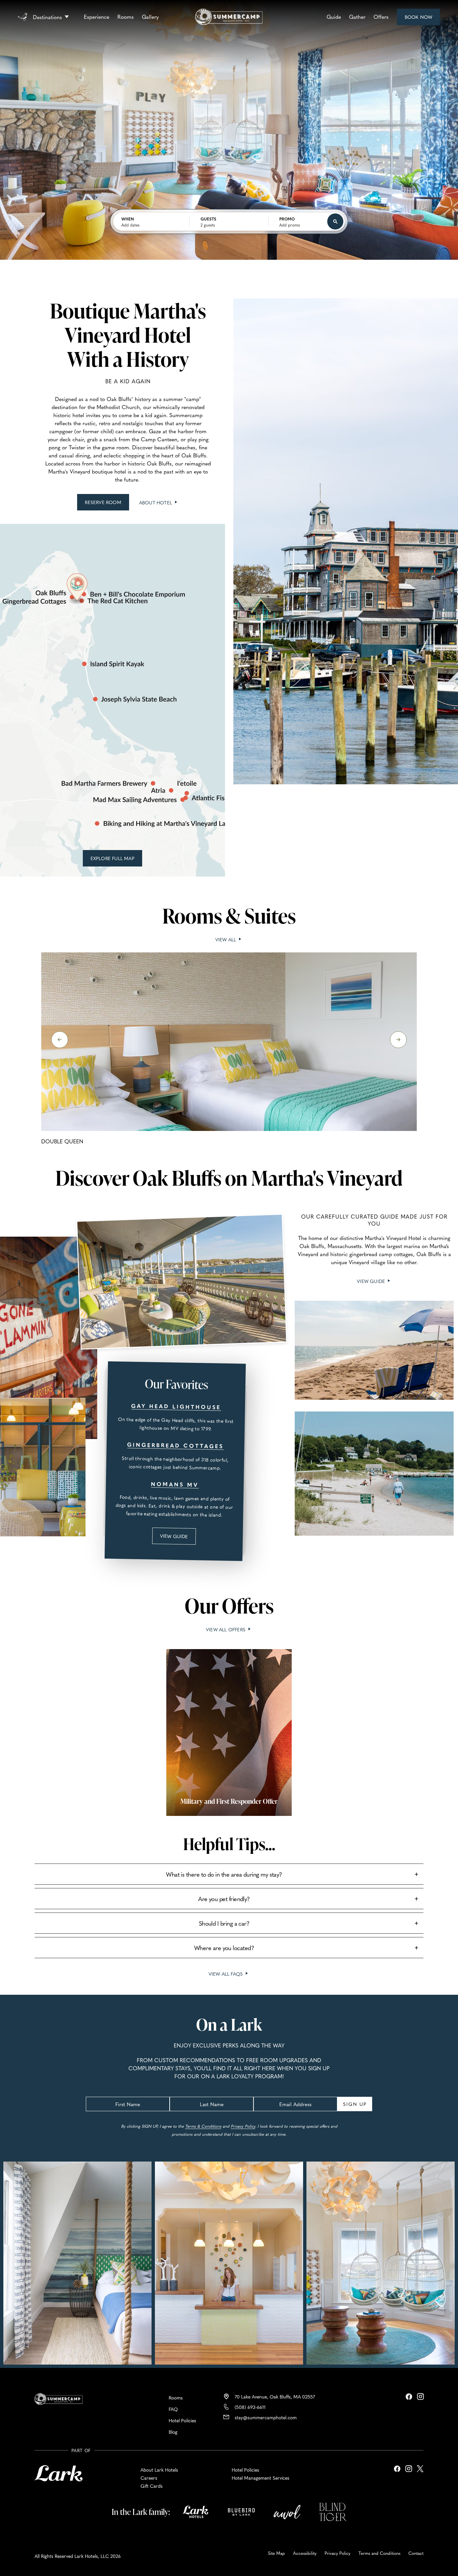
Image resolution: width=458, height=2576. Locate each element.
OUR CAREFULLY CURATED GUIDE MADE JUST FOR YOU (374, 1220)
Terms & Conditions (203, 2126)
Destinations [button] (47, 17)
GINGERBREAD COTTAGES (175, 1445)
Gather (357, 16)
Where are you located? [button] (224, 1948)
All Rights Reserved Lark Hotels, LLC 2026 (78, 2556)
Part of (81, 2450)
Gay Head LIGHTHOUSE (176, 1406)
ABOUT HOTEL (159, 502)
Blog (173, 2432)
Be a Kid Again (128, 381)
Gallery (150, 16)
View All (229, 939)
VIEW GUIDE (178, 1538)
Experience (97, 16)
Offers (381, 16)
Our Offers (229, 1605)
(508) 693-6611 (250, 2407)
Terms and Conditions (379, 2553)
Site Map (276, 2553)
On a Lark (229, 2025)
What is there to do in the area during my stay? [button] (224, 1874)
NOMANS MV (175, 1484)
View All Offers (226, 1629)
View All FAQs (227, 1974)
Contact (416, 2553)
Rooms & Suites (229, 915)
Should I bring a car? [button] (224, 1923)
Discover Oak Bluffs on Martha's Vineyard (229, 1178)
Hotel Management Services (261, 2478)
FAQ (173, 2409)
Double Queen (62, 1141)
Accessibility (305, 2553)
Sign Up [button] (355, 2104)
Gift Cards (152, 2486)
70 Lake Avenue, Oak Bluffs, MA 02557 (275, 2396)
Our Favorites (176, 1383)
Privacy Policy (243, 2126)
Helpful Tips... (229, 1844)
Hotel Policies (182, 2420)
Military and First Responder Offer (229, 1801)
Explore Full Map (114, 861)
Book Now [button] (419, 19)
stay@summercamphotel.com (266, 2417)
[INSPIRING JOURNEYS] (25, 16)
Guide (334, 16)
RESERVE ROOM (106, 505)
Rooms (126, 16)
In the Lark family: (141, 2512)
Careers (149, 2478)
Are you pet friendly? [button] (224, 1899)
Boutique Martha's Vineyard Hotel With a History (128, 335)
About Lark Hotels (159, 2470)
